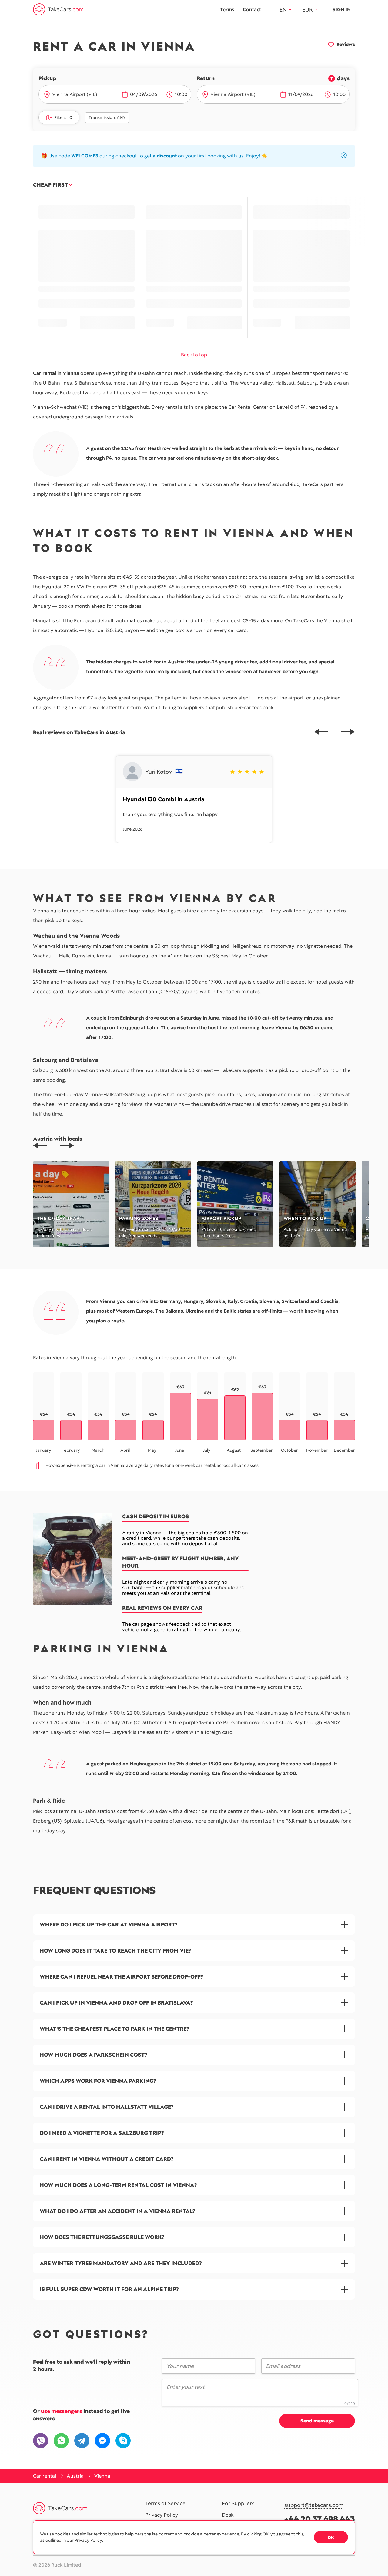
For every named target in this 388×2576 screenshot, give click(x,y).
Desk (228, 2515)
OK (331, 2538)
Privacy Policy (162, 2515)
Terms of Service (165, 2504)
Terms (227, 10)
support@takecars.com (314, 2505)
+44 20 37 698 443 (320, 2519)
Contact (252, 10)
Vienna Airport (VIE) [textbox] (75, 94)
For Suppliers (238, 2504)
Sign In (342, 10)
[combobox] (83, 94)
